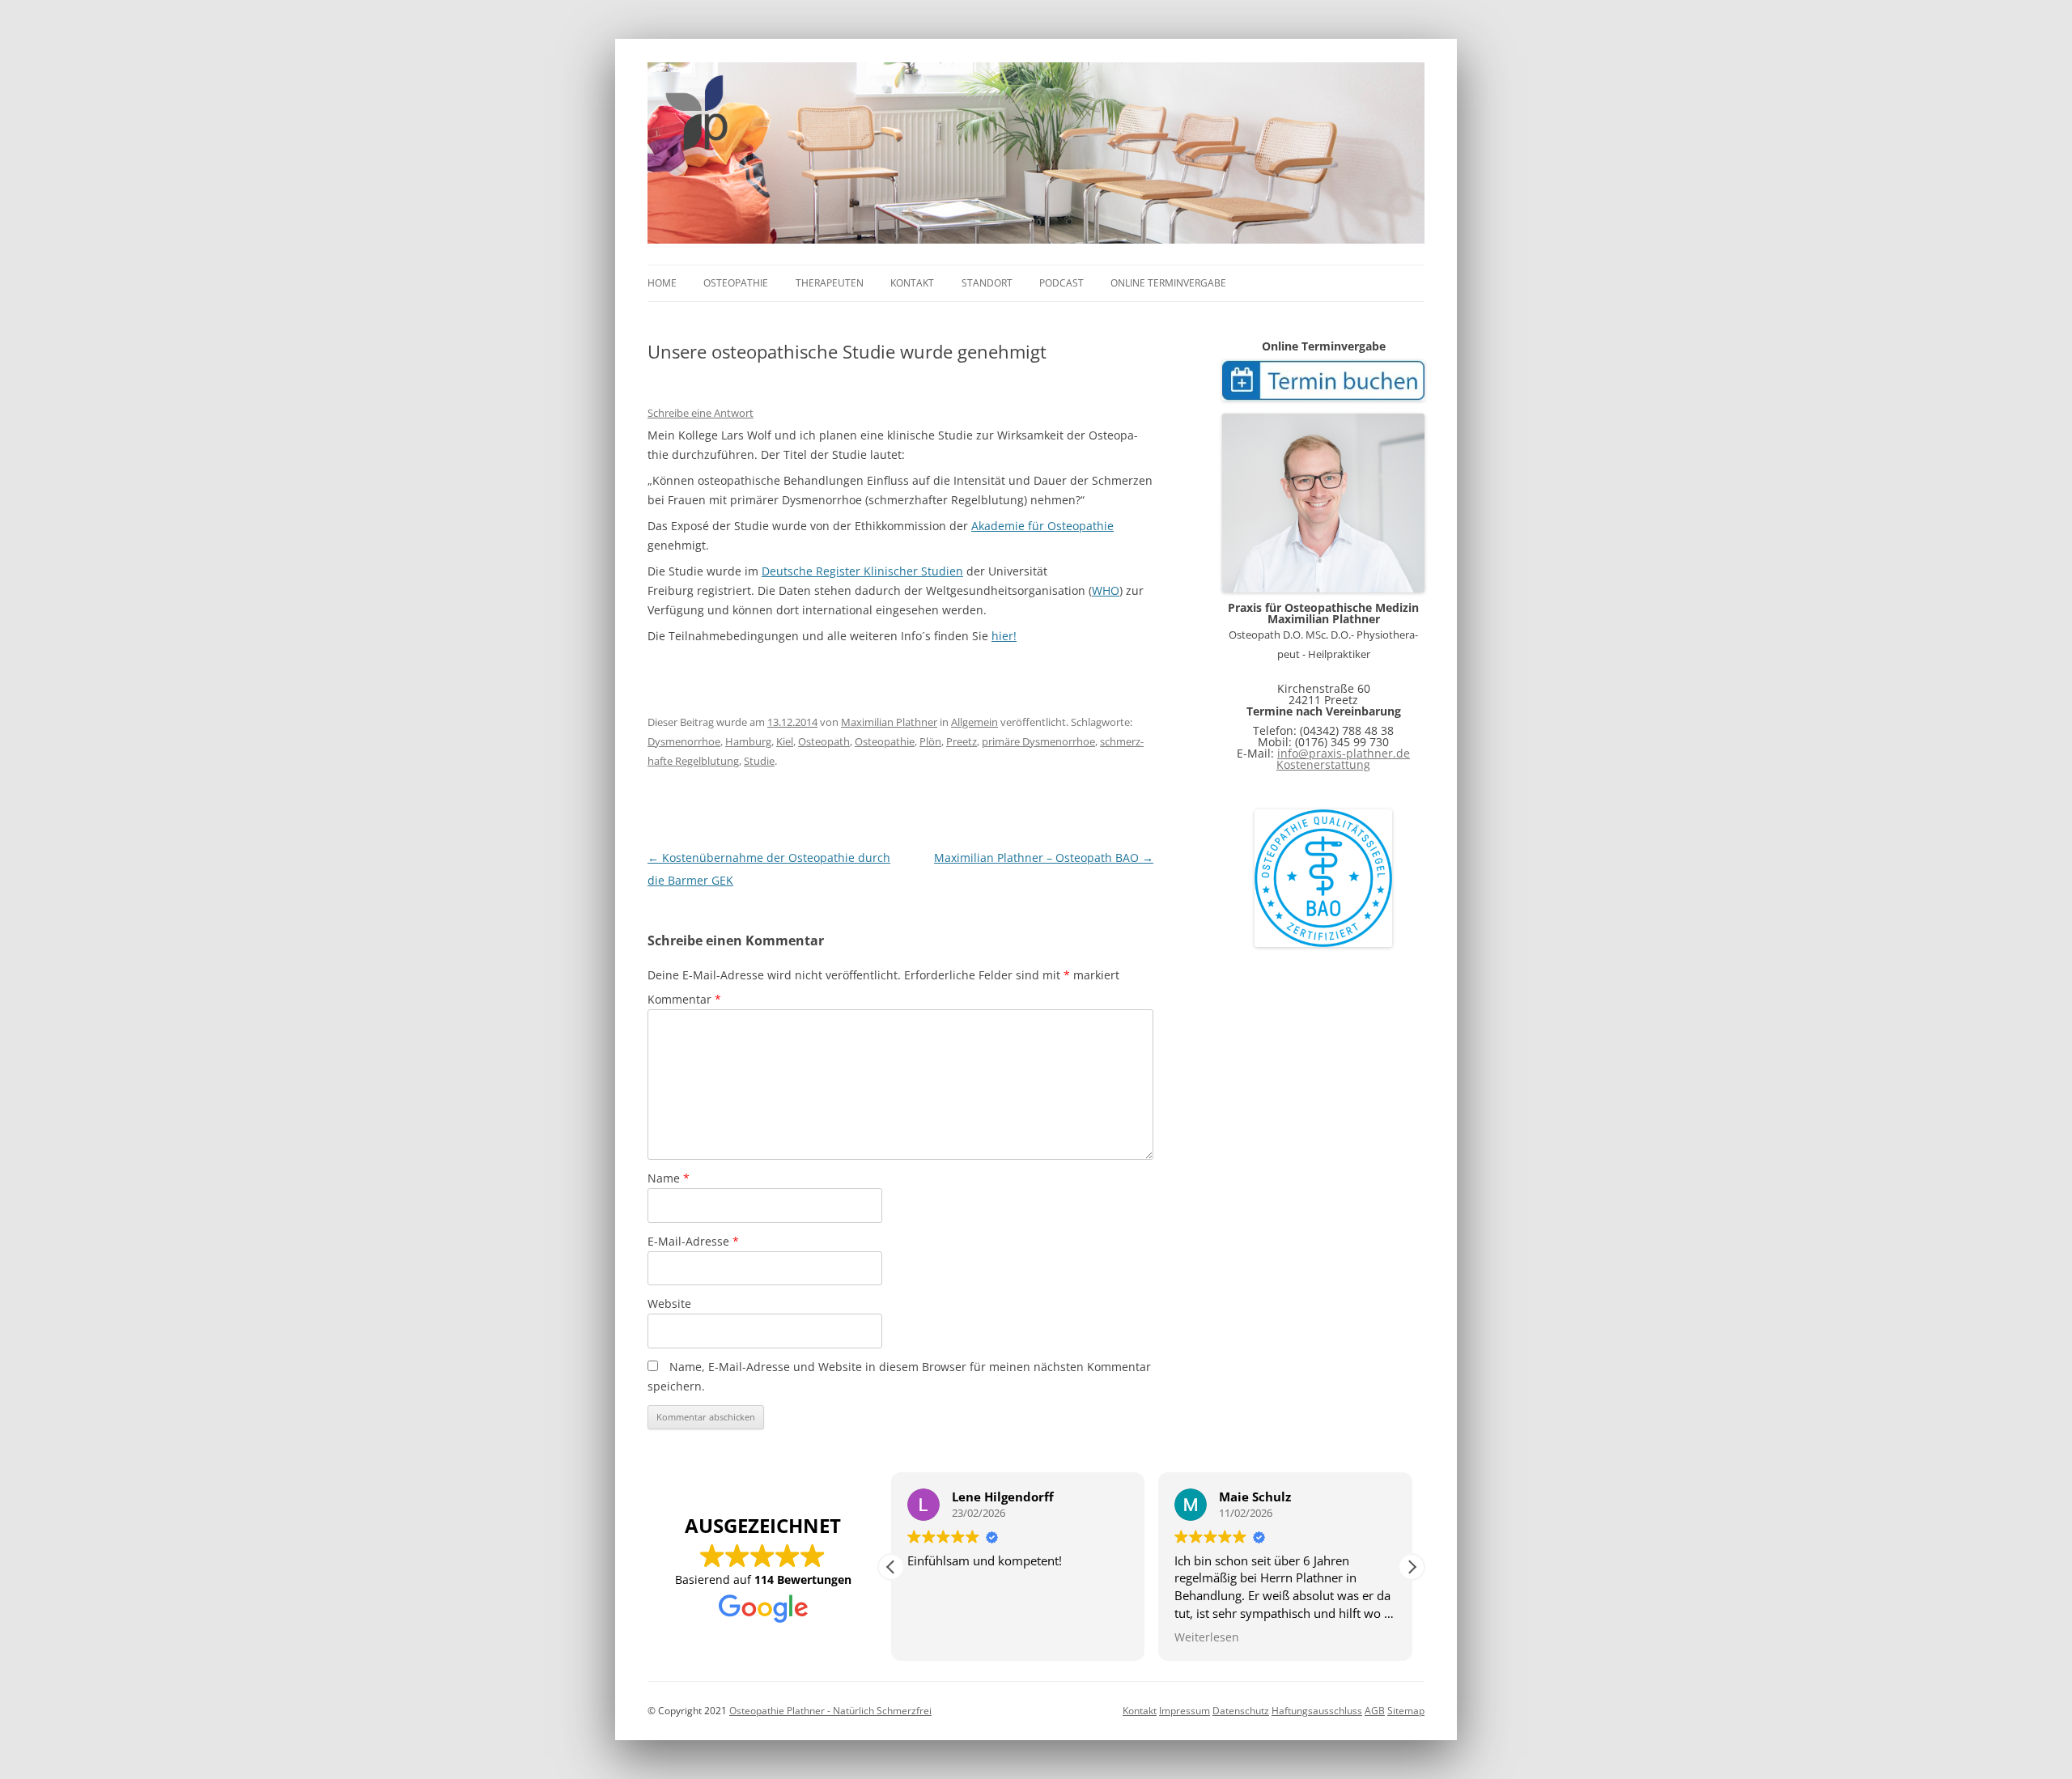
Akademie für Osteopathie (1042, 526)
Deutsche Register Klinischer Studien (862, 571)
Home (662, 283)
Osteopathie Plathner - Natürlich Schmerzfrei (830, 1711)
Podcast (1061, 283)
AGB (1375, 1711)
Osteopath (824, 741)
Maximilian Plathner (889, 722)
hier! (1004, 636)
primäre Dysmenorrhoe (1038, 741)
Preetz (962, 741)
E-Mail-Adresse (693, 1241)
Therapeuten (830, 283)
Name (669, 1178)
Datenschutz (1241, 1711)
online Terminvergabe (1168, 283)
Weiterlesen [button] (1207, 1637)
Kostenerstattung (1323, 764)
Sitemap (1406, 1711)
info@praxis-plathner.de (1344, 753)
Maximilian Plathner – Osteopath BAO (1044, 858)
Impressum (1185, 1711)
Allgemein (974, 722)
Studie (759, 761)
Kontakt (912, 283)
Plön (930, 741)
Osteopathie (736, 283)
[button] (1412, 1567)
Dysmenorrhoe (684, 741)
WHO (1106, 590)
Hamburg (748, 741)
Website (669, 1303)
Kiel (785, 741)
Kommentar (684, 999)
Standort (987, 283)
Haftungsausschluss (1317, 1711)
